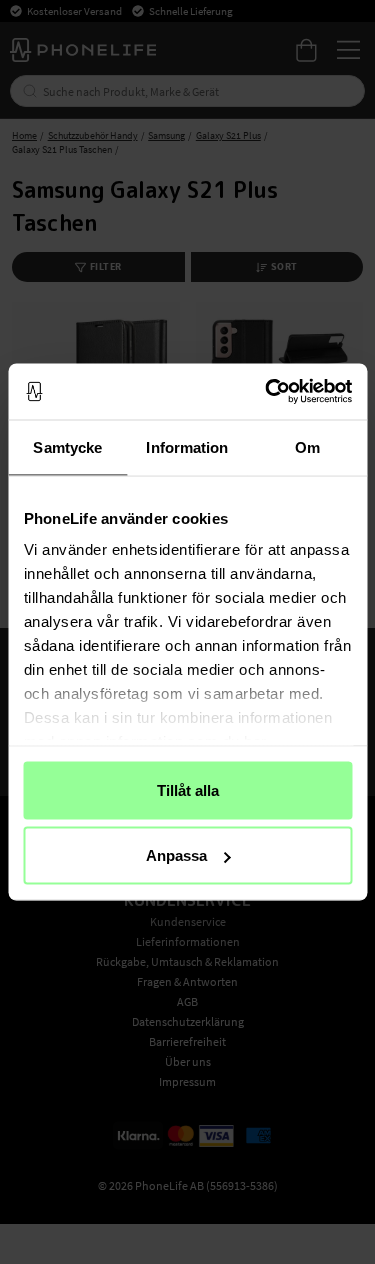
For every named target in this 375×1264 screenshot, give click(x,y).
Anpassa (176, 855)
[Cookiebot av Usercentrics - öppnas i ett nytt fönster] (267, 392)
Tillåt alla (188, 789)
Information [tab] (187, 446)
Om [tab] (307, 446)
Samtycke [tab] (67, 446)
